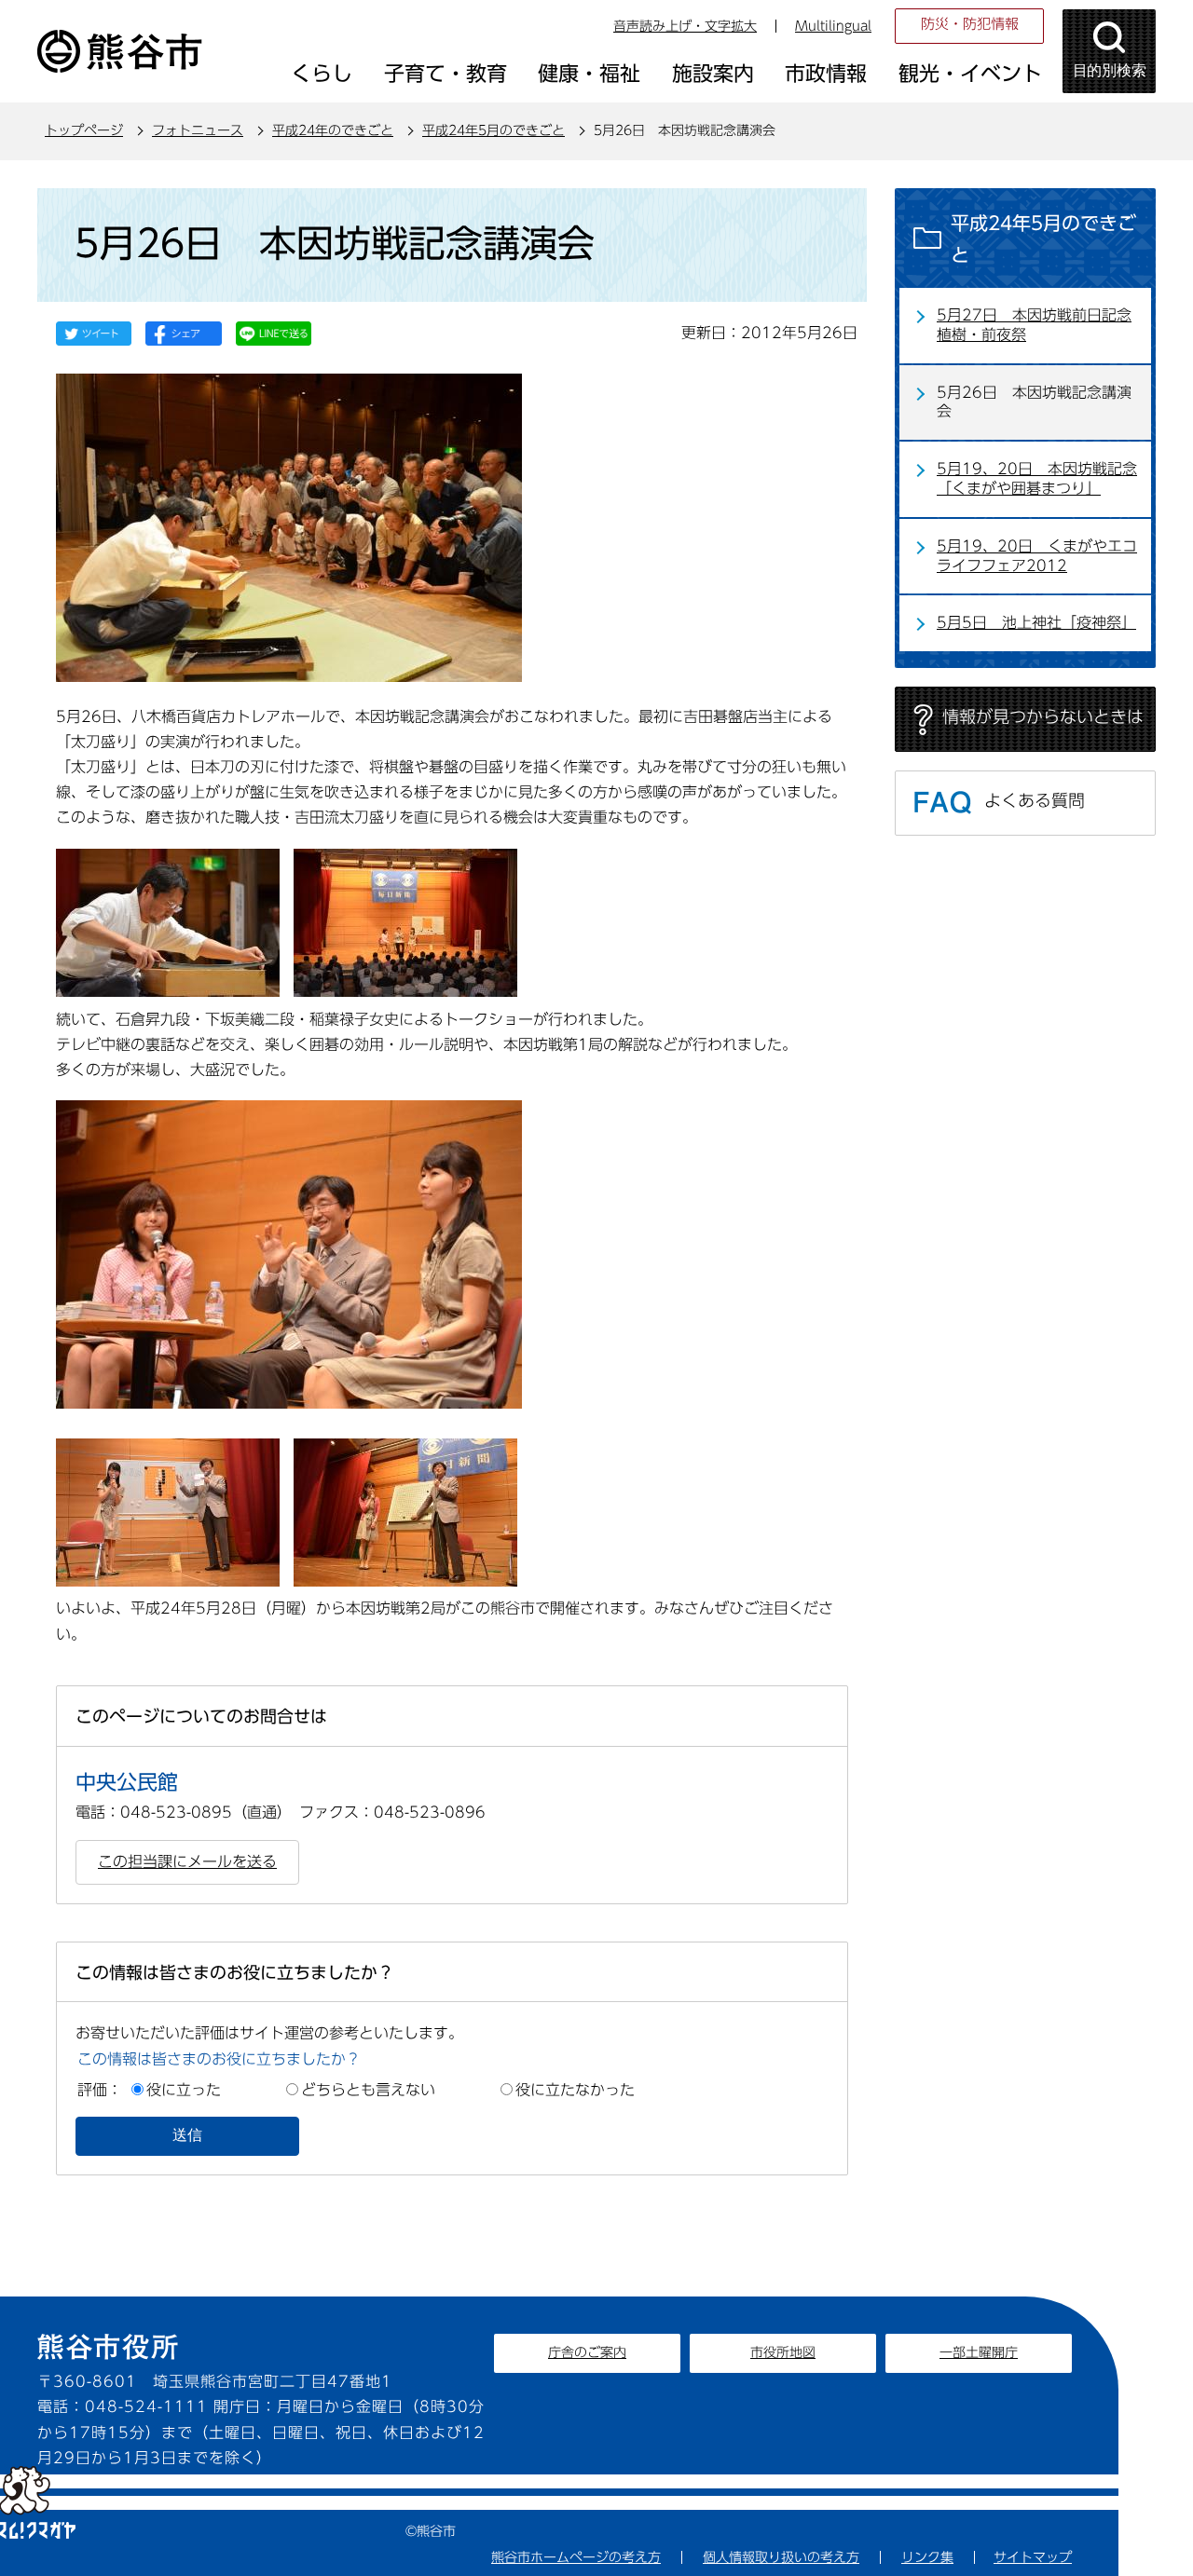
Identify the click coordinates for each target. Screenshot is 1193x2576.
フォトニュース (198, 130)
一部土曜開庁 (979, 2352)
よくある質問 (1035, 800)
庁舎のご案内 (587, 2352)
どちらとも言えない (368, 2090)
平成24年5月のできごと (494, 130)
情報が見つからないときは (1043, 716)
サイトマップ (1033, 2557)
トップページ (84, 130)
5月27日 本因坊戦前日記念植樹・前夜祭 (1034, 325)
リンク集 (927, 2557)
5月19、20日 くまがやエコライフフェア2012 (1037, 556)
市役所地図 (783, 2352)
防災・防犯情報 (970, 24)
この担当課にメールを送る (187, 1861)
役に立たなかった (575, 2090)
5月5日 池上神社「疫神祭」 (1036, 622)
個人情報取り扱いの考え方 (781, 2557)
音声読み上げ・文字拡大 (685, 26)
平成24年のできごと (333, 130)
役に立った (184, 2090)
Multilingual (833, 26)
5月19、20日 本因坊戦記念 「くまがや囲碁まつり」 (1037, 478)
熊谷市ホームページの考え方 (576, 2557)
